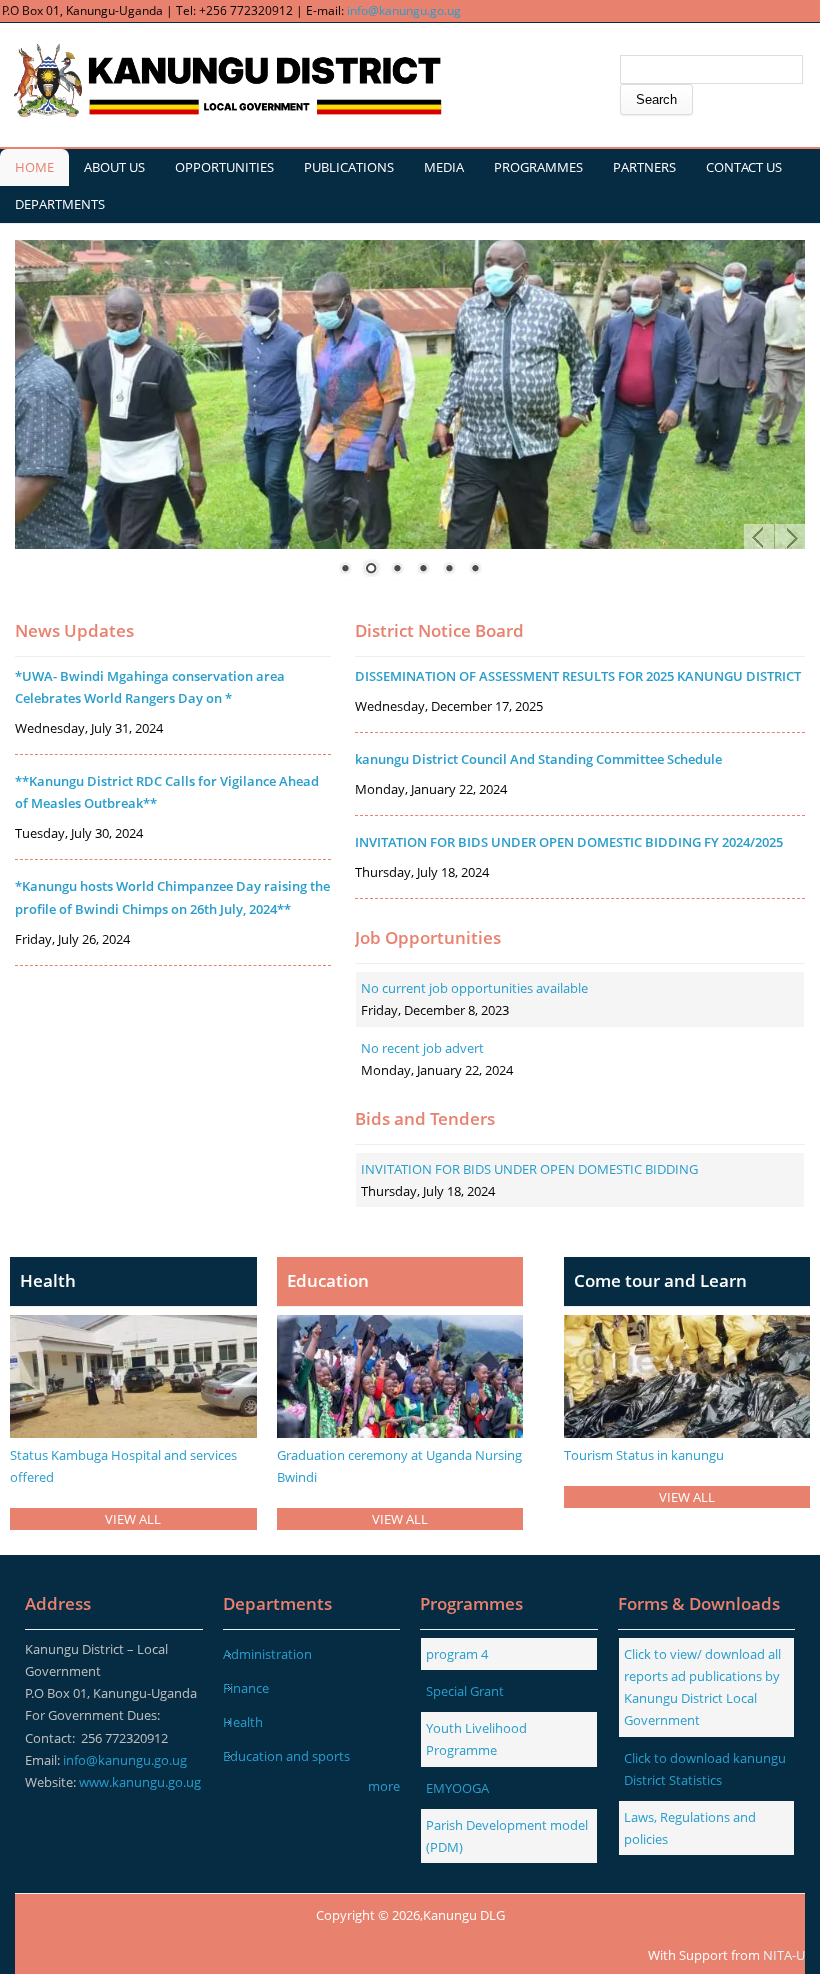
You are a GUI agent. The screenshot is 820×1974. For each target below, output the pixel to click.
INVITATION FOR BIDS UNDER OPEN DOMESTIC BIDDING (529, 1169)
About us (114, 167)
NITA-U (784, 1955)
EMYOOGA (457, 1788)
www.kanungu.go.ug (140, 1782)
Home (34, 167)
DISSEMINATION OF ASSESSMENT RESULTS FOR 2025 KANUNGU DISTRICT (578, 676)
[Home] (225, 81)
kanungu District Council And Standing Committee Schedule (538, 759)
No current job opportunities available (474, 988)
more (384, 1786)
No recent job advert (422, 1048)
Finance (246, 1688)
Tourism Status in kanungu (644, 1455)
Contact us (744, 167)
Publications (349, 167)
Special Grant (465, 1691)
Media (444, 167)
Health (243, 1722)
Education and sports (286, 1756)
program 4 (457, 1654)
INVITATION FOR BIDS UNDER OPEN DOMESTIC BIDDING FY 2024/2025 (569, 842)
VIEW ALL (133, 1519)
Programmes (538, 167)
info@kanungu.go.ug (404, 10)
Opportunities (224, 167)
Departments (60, 204)
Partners (644, 167)
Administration (267, 1654)
